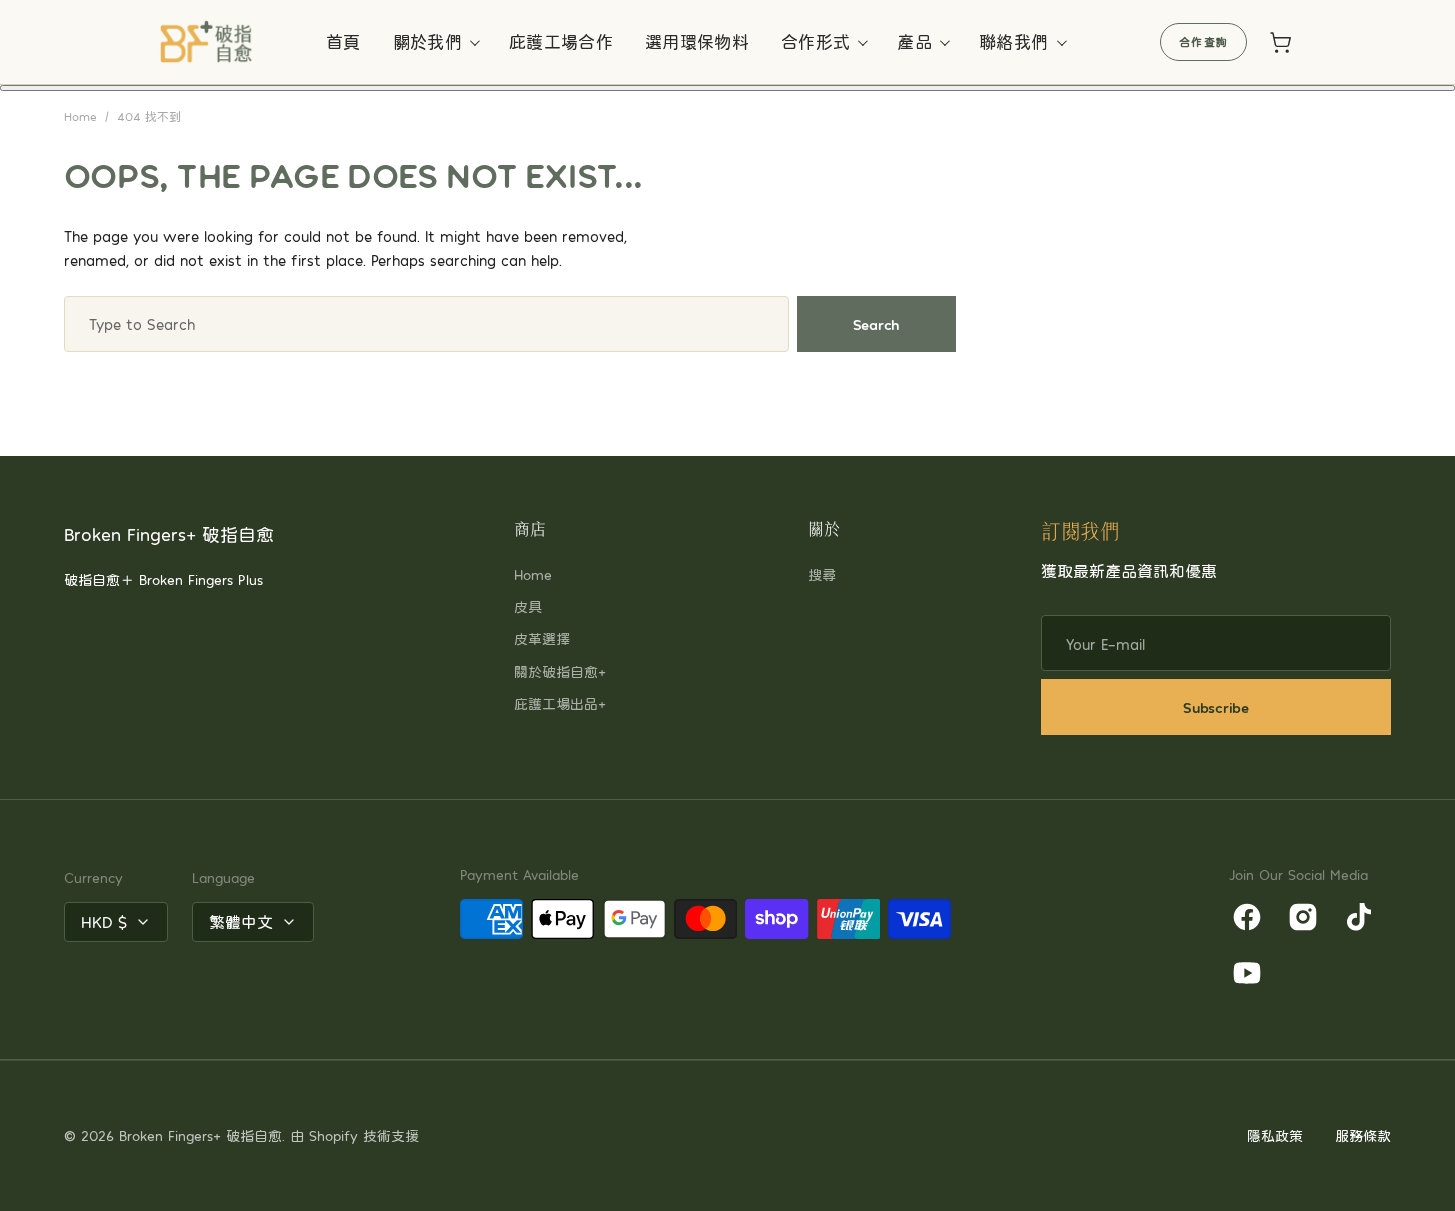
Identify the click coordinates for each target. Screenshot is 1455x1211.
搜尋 (822, 574)
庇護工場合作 (561, 41)
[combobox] (426, 324)
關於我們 (427, 41)
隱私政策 (1275, 1135)
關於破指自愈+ (560, 671)
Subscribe (1215, 707)
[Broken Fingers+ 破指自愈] (207, 42)
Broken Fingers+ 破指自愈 (200, 1135)
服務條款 (1363, 1135)
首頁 (343, 41)
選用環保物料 (697, 41)
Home (80, 116)
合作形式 (815, 41)
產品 (914, 41)
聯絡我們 (1013, 41)
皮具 (528, 606)
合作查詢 (1203, 41)
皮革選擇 (542, 638)
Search (876, 324)
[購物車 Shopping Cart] (1280, 42)
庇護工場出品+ (560, 703)
